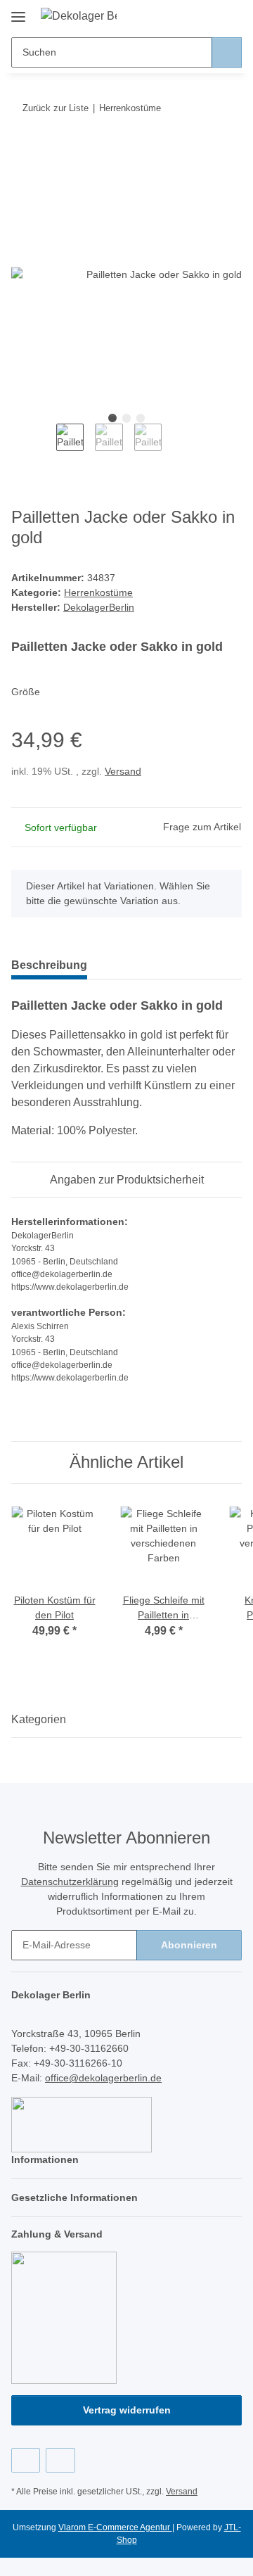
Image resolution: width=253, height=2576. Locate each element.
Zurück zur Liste (56, 108)
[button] (186, 15)
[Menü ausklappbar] (18, 12)
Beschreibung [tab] (49, 965)
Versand (123, 771)
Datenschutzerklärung (70, 1882)
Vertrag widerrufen (127, 2410)
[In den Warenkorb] (22, 151)
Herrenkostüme (98, 592)
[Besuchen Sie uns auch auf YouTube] (60, 2460)
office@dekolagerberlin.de (103, 2078)
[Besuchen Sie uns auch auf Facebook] (26, 2460)
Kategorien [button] (39, 1719)
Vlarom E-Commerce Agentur (115, 2527)
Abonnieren (189, 1945)
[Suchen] (227, 52)
